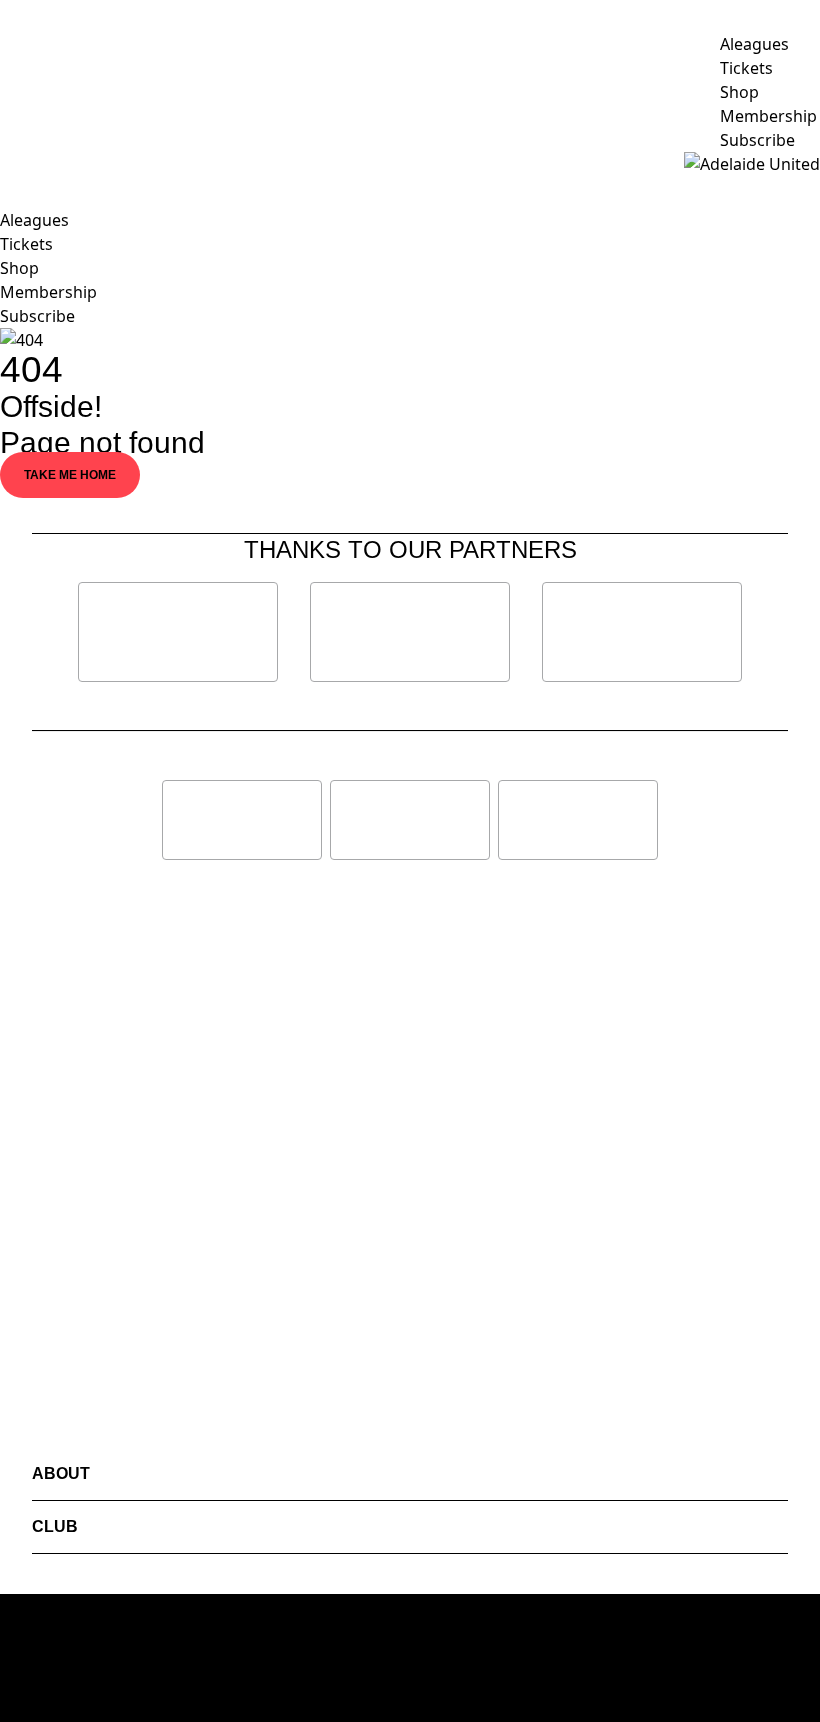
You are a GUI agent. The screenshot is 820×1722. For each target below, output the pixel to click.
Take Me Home (70, 475)
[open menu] (15, 164)
